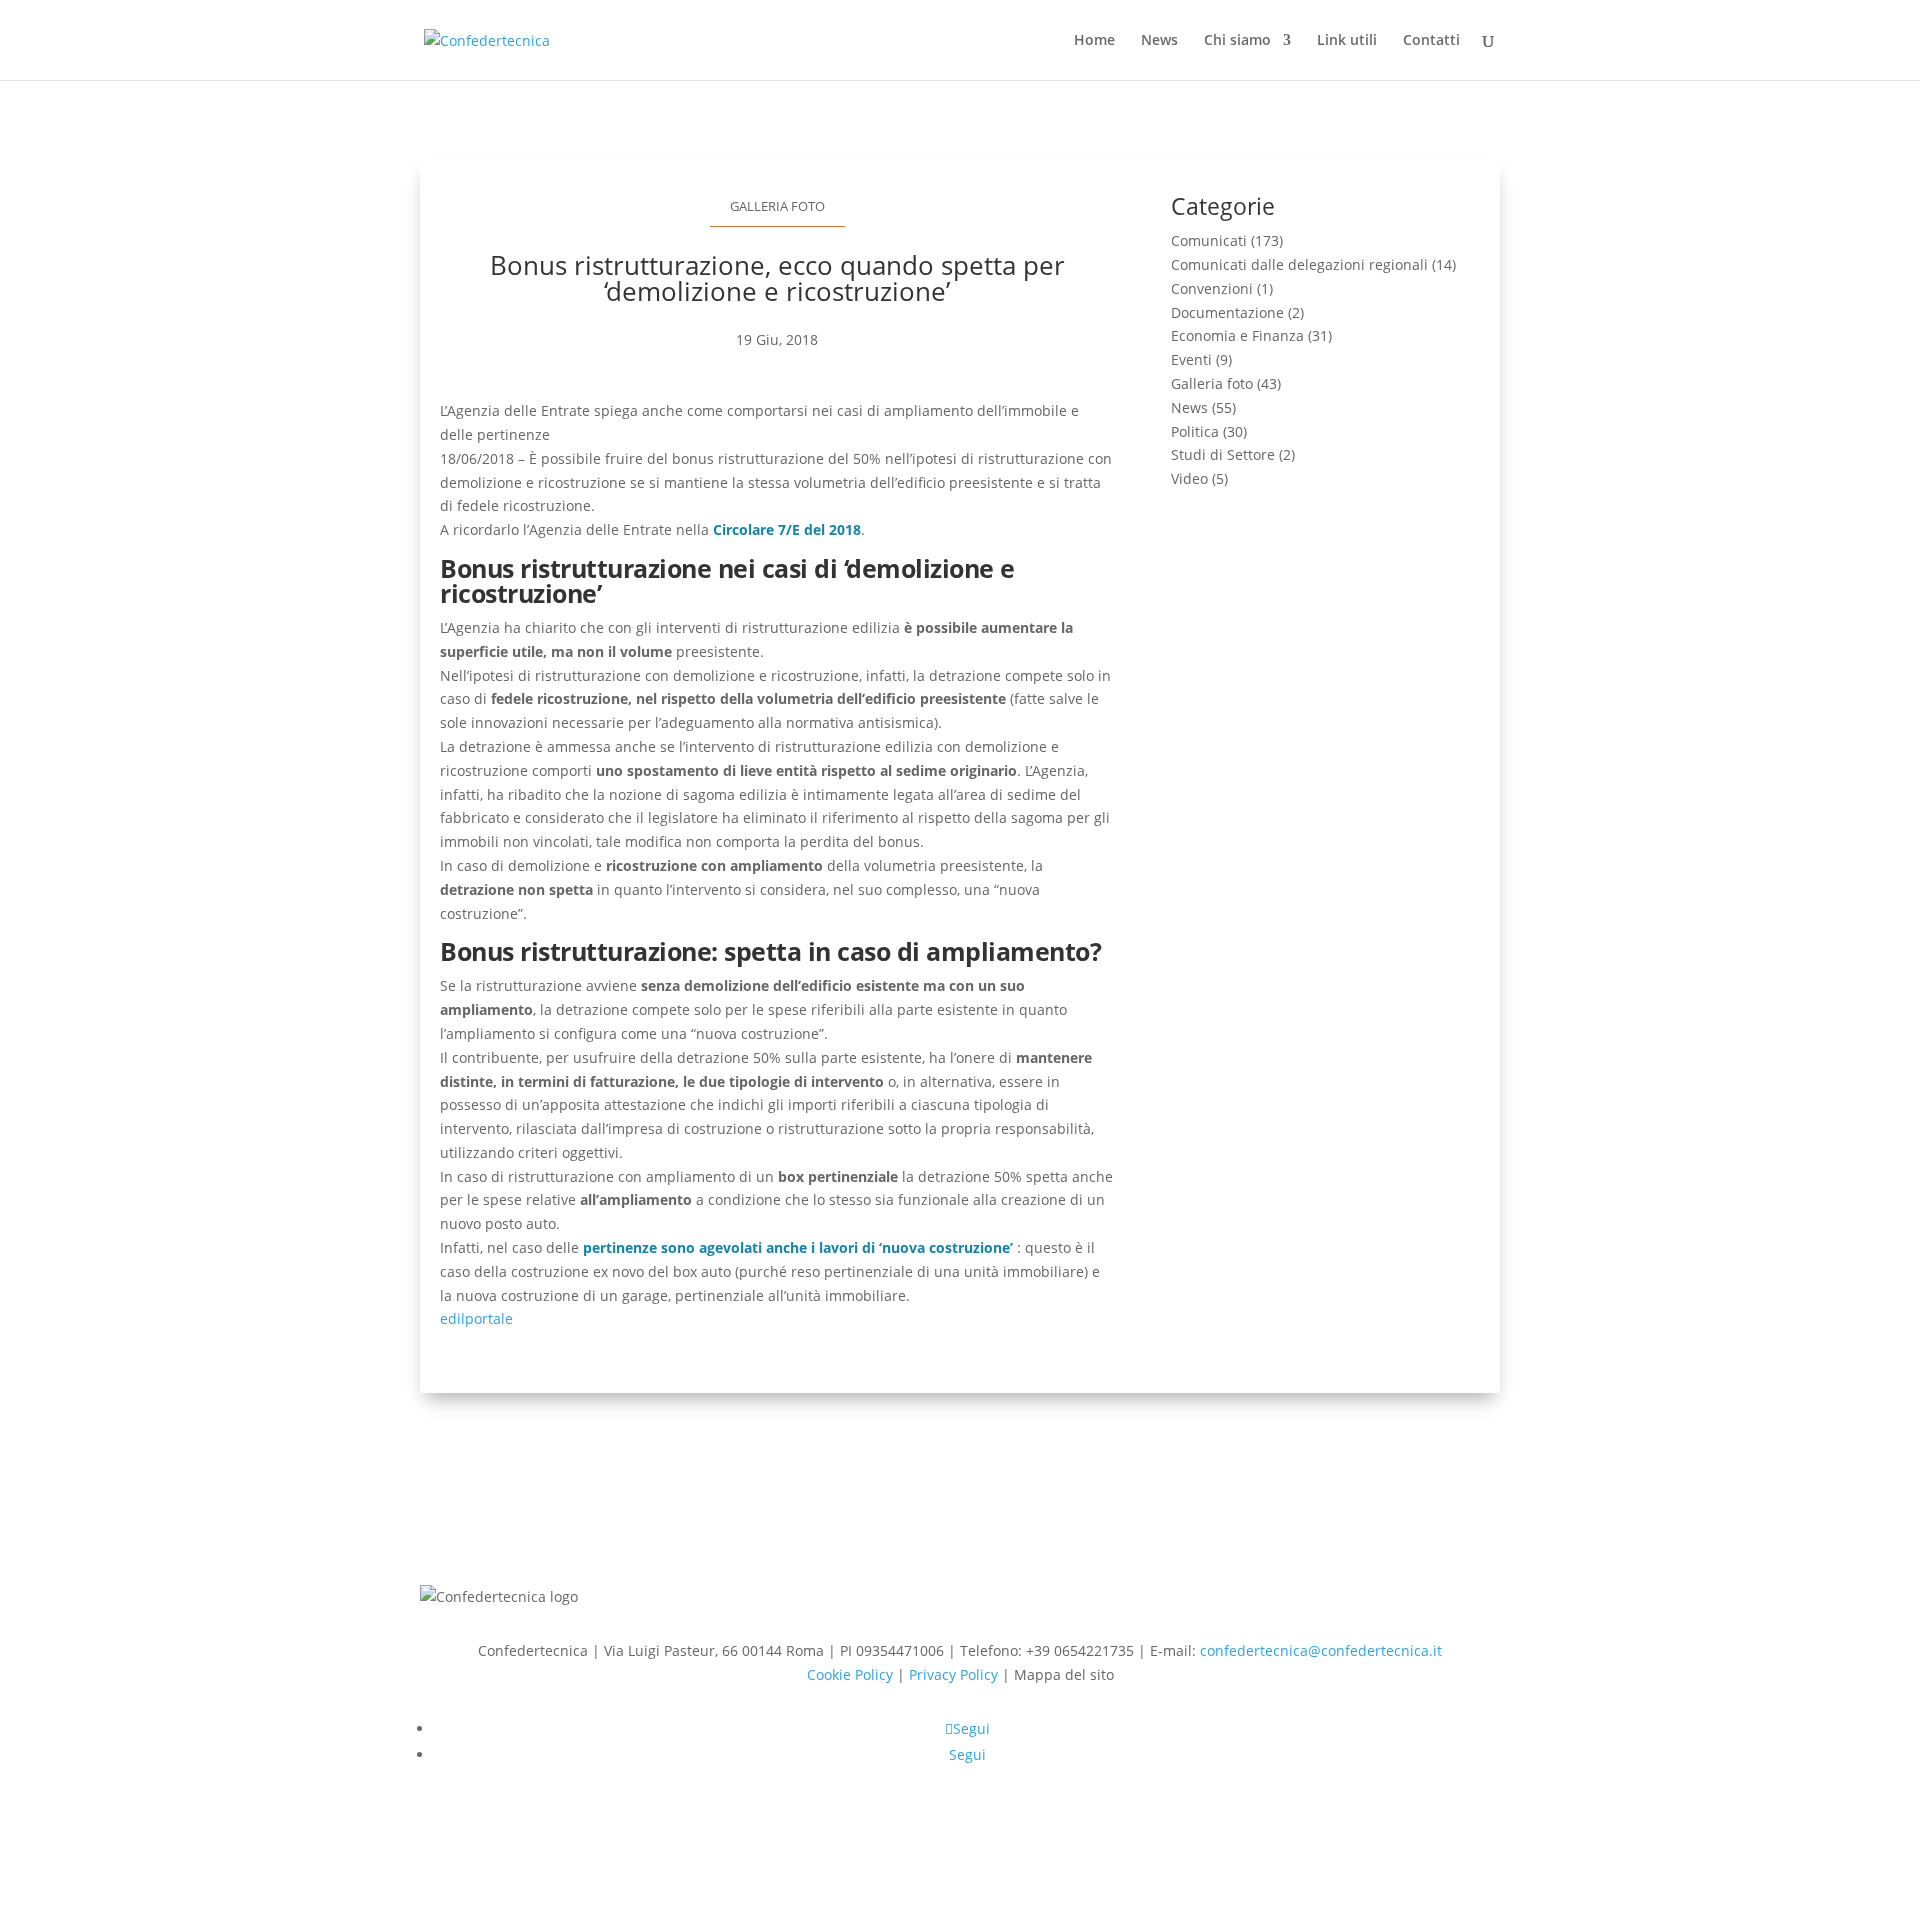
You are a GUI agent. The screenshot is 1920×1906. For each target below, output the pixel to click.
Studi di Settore (1223, 454)
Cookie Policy (850, 1674)
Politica (1195, 431)
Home (1094, 41)
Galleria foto (777, 206)
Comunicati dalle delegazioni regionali (1299, 264)
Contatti (1431, 41)
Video (1189, 478)
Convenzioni (1212, 288)
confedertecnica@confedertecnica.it (1321, 1650)
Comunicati (1209, 240)
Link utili (1347, 41)
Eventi (1191, 359)
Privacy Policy (953, 1674)
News (1159, 41)
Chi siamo (1237, 41)
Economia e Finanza (1237, 335)
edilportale (476, 1318)
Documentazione (1227, 312)
